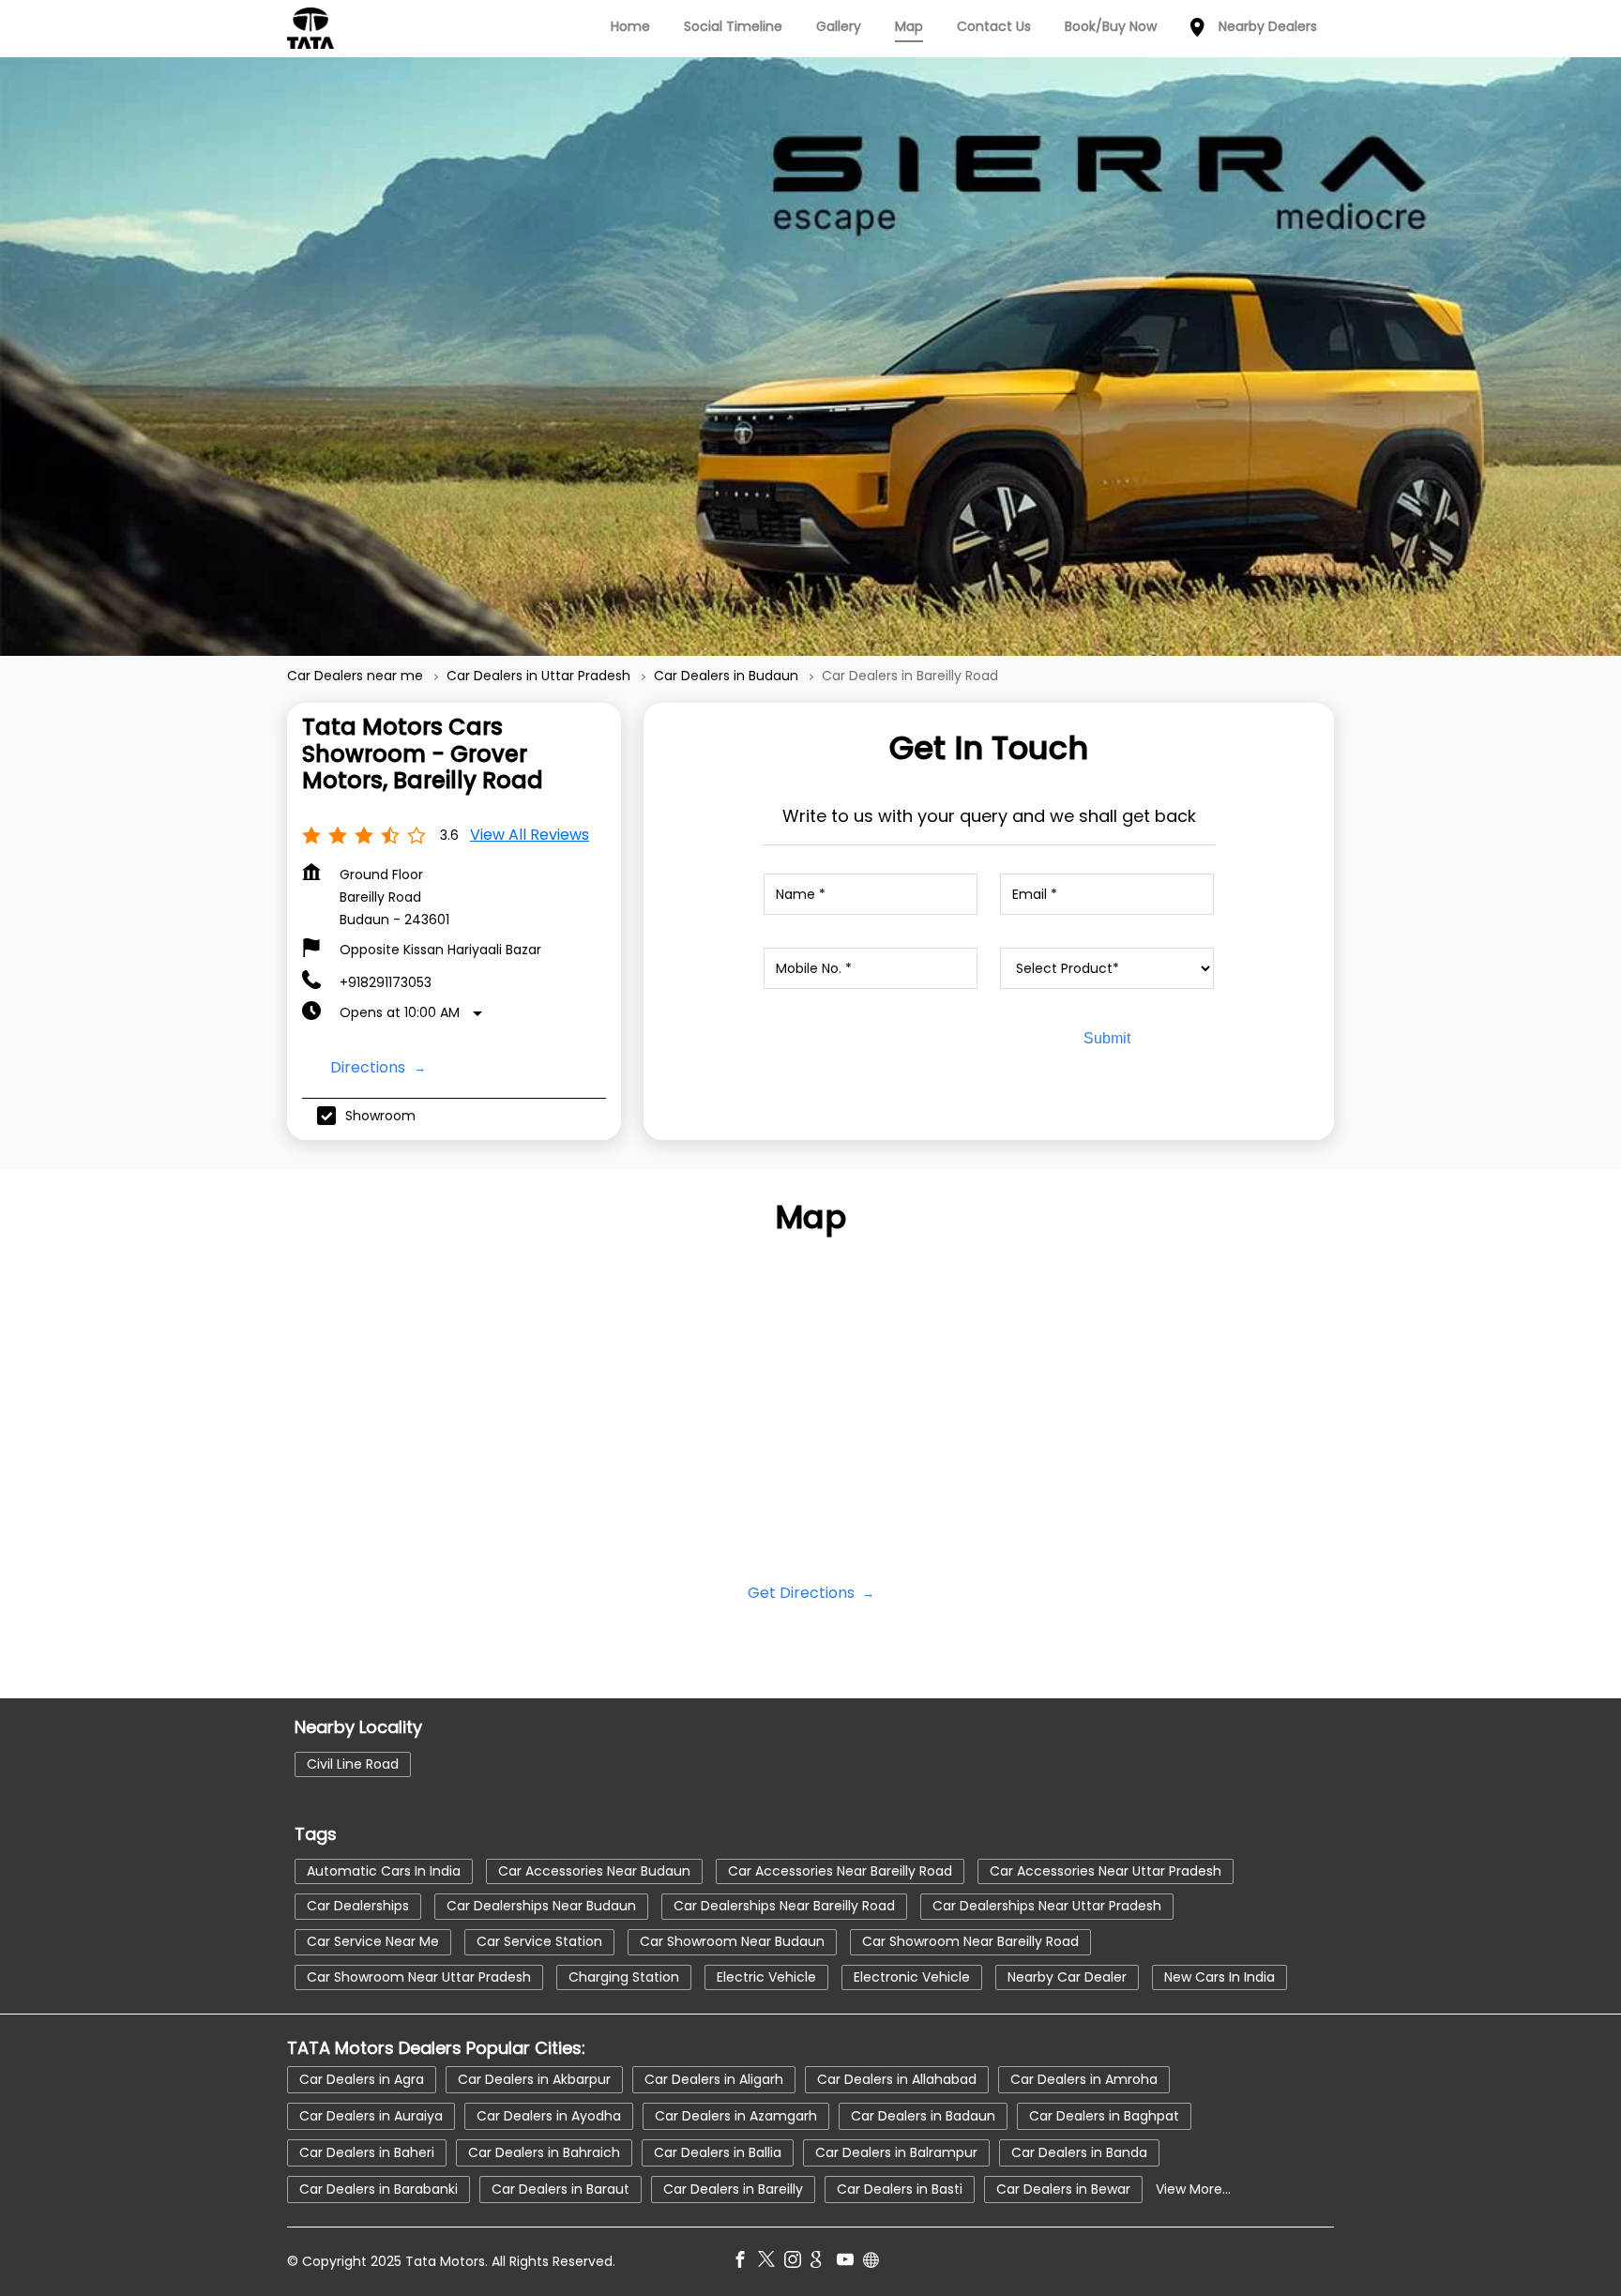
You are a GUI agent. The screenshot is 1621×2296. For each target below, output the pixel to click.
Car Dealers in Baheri (367, 2152)
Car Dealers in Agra (362, 2078)
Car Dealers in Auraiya (371, 2115)
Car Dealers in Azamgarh (736, 2115)
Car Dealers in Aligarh (714, 2078)
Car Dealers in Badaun (923, 2115)
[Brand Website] (876, 2261)
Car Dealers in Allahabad (897, 2078)
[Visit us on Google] (824, 2261)
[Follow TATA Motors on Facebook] (745, 2261)
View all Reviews (530, 835)
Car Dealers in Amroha (1084, 2078)
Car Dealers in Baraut (561, 2188)
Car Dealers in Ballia (718, 2152)
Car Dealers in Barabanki (379, 2188)
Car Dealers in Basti (900, 2188)
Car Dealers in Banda (1079, 2152)
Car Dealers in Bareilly (733, 2188)
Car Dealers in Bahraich (544, 2152)
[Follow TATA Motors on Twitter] (771, 2261)
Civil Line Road (353, 1763)
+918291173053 (386, 982)
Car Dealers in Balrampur (896, 2152)
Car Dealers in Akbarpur (534, 2078)
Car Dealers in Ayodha (549, 2115)
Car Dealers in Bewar (1063, 2188)
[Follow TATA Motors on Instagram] (797, 2261)
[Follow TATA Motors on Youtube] (850, 2261)
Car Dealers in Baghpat (1104, 2115)
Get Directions (803, 1593)
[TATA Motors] (311, 28)
